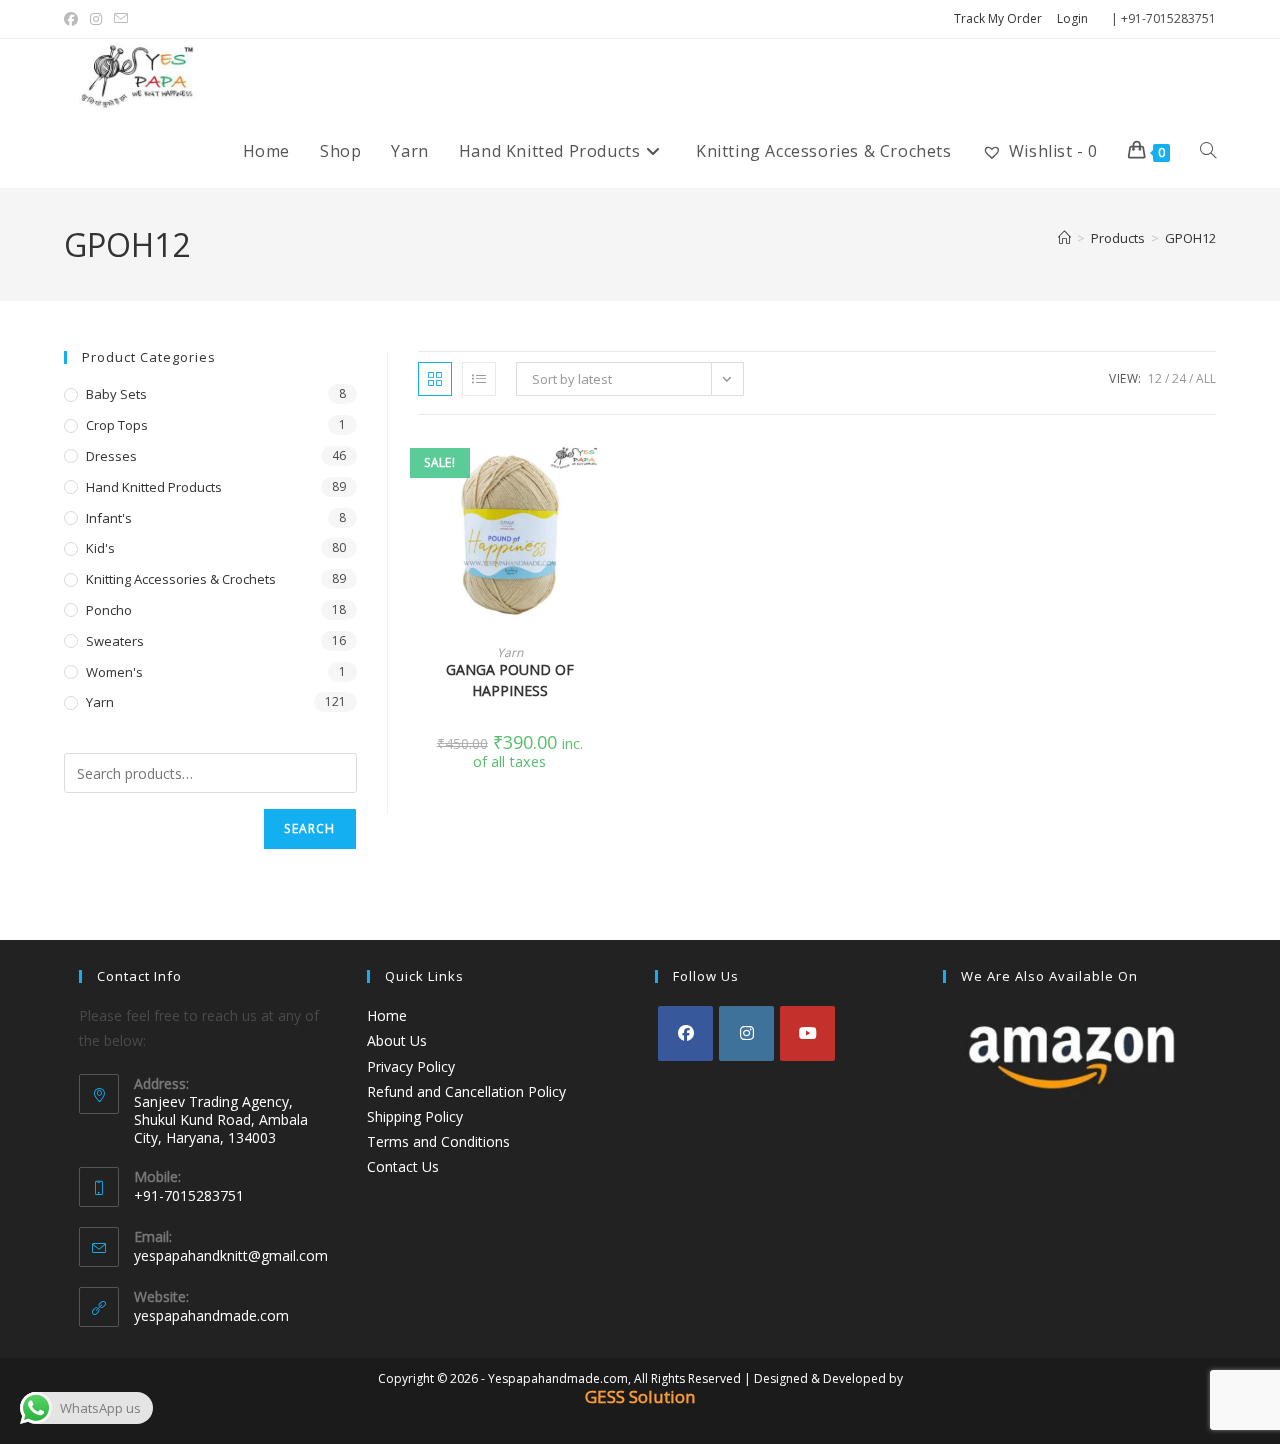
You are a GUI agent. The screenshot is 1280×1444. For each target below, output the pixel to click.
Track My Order (998, 18)
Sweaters (115, 641)
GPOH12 (1190, 238)
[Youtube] (807, 1033)
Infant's (109, 518)
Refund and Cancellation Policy (466, 1091)
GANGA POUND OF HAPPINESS (510, 680)
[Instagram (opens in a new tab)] (96, 19)
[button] (596, 522)
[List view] (479, 379)
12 (1155, 378)
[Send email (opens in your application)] (121, 19)
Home (387, 1015)
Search (309, 828)
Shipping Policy (415, 1116)
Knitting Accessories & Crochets (181, 579)
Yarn (510, 652)
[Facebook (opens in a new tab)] (74, 19)
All (1206, 378)
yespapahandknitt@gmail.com (231, 1255)
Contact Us (403, 1166)
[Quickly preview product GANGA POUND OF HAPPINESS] (596, 470)
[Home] (1064, 238)
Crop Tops (117, 425)
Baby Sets (116, 394)
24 (1179, 378)
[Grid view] (435, 379)
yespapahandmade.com (211, 1315)
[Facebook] (685, 1033)
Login (1072, 18)
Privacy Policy (411, 1066)
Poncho (109, 610)
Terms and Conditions (438, 1141)
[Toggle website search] (1208, 151)
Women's (114, 672)
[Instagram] (746, 1033)
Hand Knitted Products (154, 487)
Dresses (111, 456)
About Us (397, 1040)
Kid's (100, 548)
